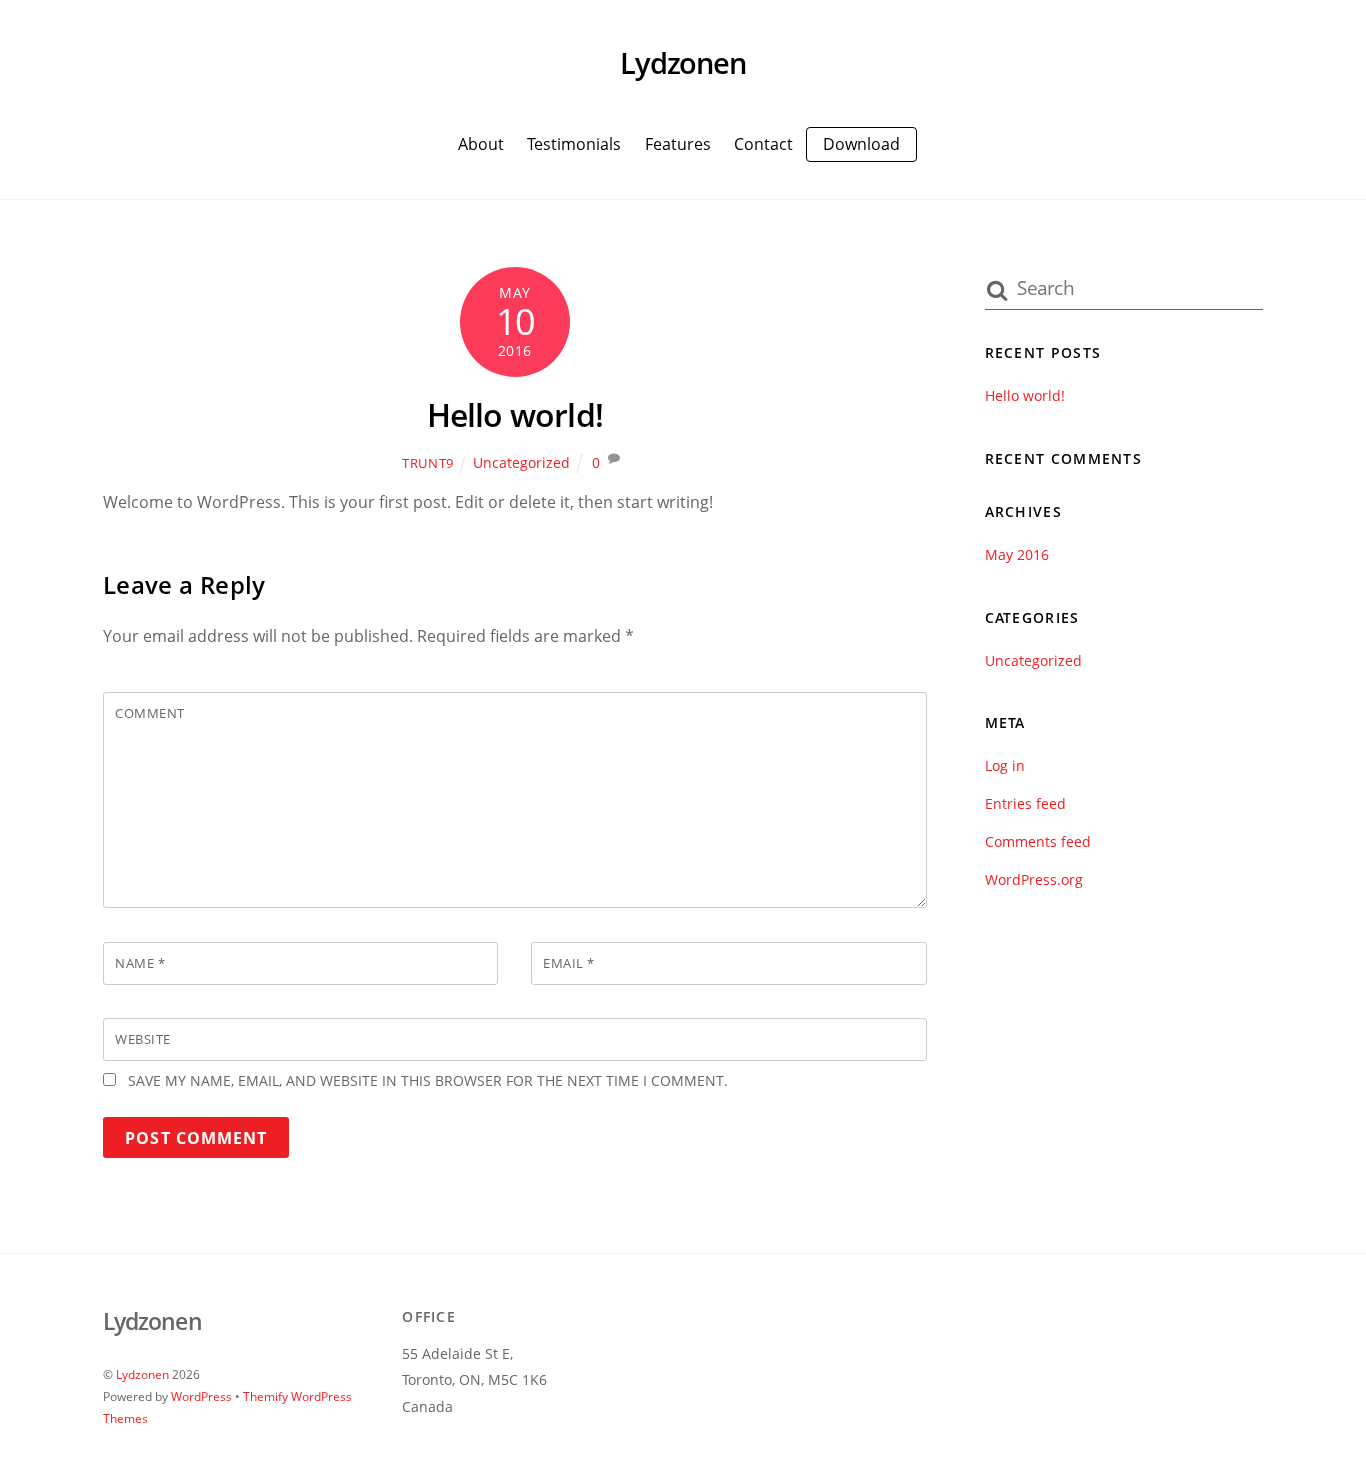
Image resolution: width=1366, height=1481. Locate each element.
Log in (1005, 765)
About (481, 144)
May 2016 (1017, 554)
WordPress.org (1034, 879)
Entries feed (1025, 803)
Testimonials (574, 144)
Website (143, 1039)
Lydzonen (142, 1374)
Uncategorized (521, 462)
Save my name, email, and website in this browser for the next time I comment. (428, 1080)
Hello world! (515, 414)
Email (569, 963)
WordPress (201, 1396)
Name (140, 963)
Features (678, 144)
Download (861, 144)
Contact (763, 144)
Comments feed (1038, 841)
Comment (150, 713)
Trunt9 (428, 463)
